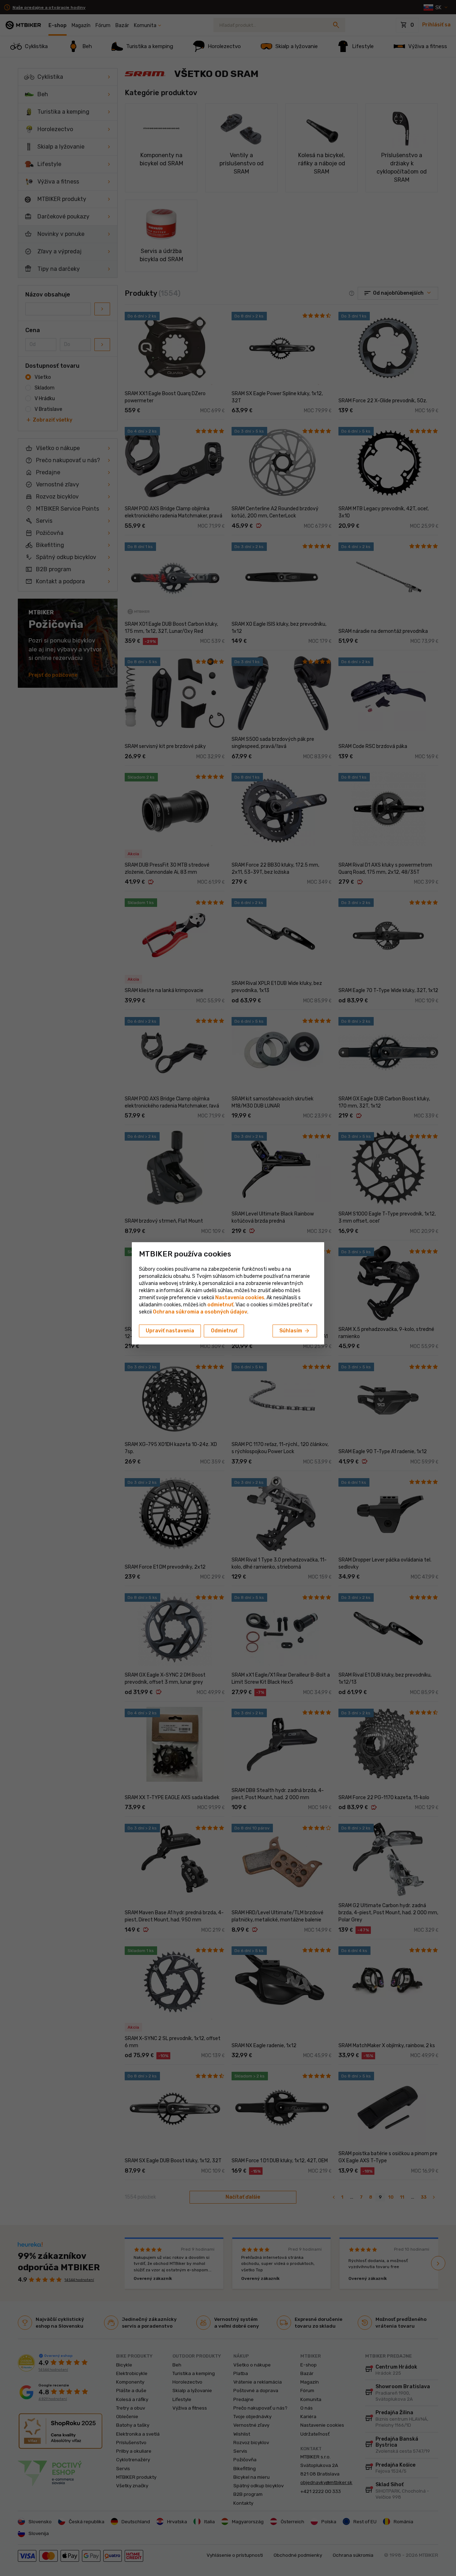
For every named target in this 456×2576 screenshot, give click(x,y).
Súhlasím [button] (295, 1331)
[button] (220, 1305)
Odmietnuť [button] (224, 1331)
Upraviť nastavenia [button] (170, 1331)
